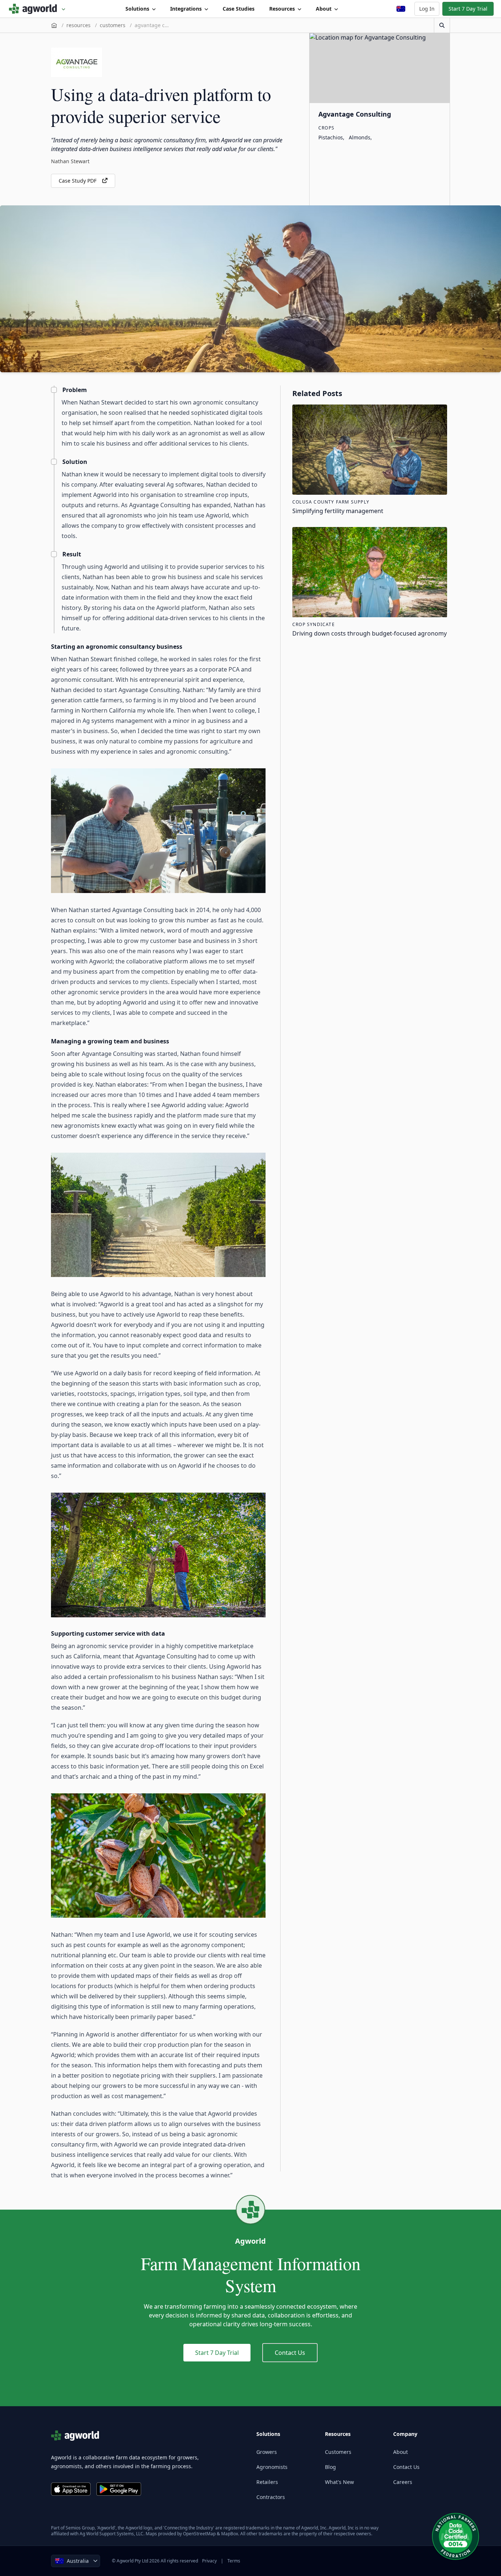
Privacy (209, 2561)
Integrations (186, 9)
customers (113, 25)
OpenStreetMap (199, 2534)
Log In (427, 9)
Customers (338, 2452)
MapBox (230, 2534)
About (324, 9)
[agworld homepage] (37, 9)
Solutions (137, 9)
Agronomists (272, 2467)
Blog (330, 2467)
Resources (282, 9)
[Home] (54, 25)
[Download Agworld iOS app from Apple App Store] (71, 2489)
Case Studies (239, 9)
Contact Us (290, 2353)
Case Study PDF (78, 181)
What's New (339, 2482)
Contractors (271, 2497)
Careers (403, 2482)
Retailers (267, 2482)
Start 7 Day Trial (468, 9)
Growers (267, 2452)
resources (78, 25)
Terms (234, 2561)
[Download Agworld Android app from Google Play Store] (119, 2489)
